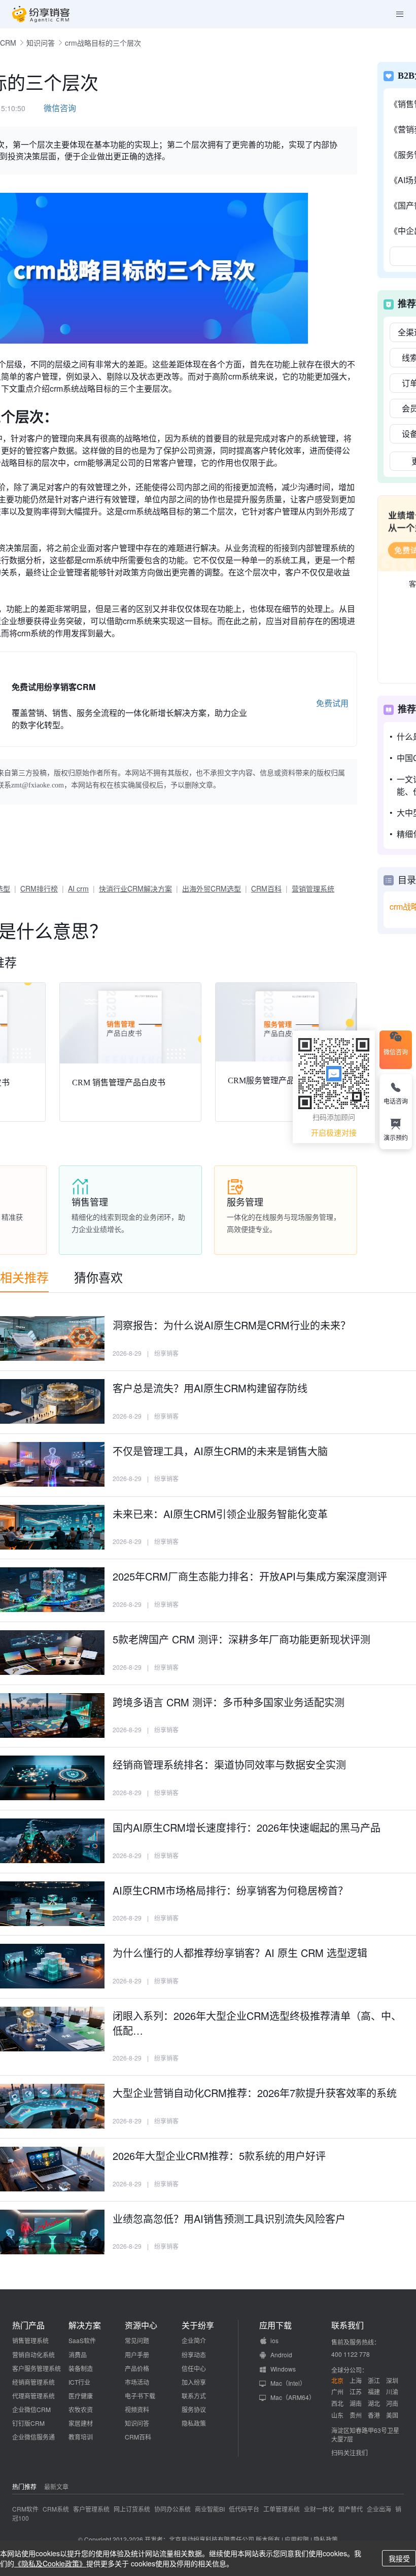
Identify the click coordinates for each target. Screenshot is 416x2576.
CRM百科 (266, 888)
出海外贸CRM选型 (212, 888)
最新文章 (56, 2486)
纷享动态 (194, 2355)
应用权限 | (299, 2539)
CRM (8, 43)
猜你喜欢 (98, 1277)
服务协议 (194, 2409)
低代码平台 (244, 2509)
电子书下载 (140, 2396)
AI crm (78, 888)
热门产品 (28, 2325)
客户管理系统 (91, 2509)
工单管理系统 (282, 2509)
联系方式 (194, 2396)
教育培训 (81, 2437)
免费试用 (332, 703)
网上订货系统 (132, 2509)
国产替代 (351, 2509)
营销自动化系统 (33, 2355)
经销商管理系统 (33, 2382)
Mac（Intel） (288, 2383)
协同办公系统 (172, 2509)
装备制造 (81, 2368)
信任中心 (194, 2368)
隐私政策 (194, 2423)
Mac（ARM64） (293, 2397)
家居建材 (81, 2423)
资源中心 (141, 2325)
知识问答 (41, 43)
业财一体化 (319, 2509)
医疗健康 (81, 2396)
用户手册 (137, 2355)
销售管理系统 (30, 2340)
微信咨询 (60, 108)
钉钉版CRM (28, 2423)
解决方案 (85, 2325)
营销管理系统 (313, 888)
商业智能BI (210, 2509)
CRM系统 (56, 2509)
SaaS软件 (82, 2340)
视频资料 (137, 2409)
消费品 (78, 2355)
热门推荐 (24, 2486)
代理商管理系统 (33, 2396)
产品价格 (137, 2368)
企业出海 (379, 2509)
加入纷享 (194, 2382)
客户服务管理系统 (37, 2368)
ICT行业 (79, 2382)
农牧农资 (81, 2409)
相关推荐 (24, 1277)
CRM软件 (25, 2509)
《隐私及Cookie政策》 (50, 2563)
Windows (283, 2369)
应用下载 (275, 2325)
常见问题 (137, 2340)
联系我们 (348, 2325)
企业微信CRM (31, 2409)
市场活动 (137, 2382)
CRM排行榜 (39, 888)
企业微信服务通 (33, 2437)
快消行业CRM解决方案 (135, 888)
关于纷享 (198, 2325)
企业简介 (194, 2340)
